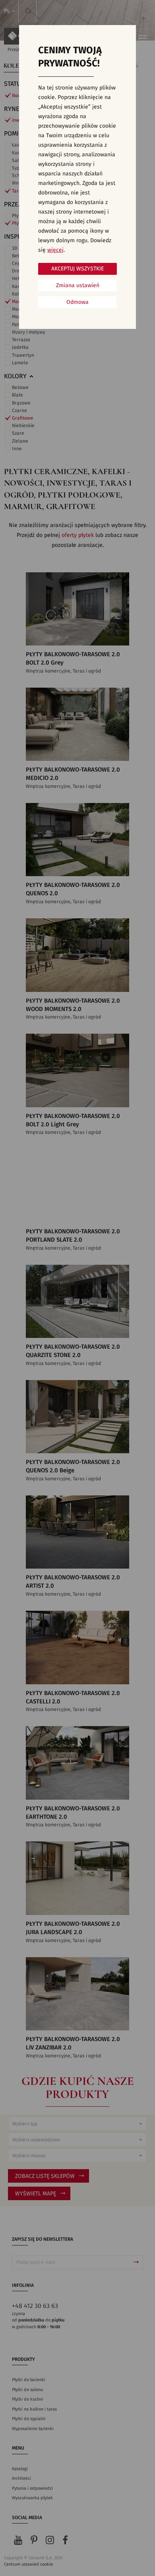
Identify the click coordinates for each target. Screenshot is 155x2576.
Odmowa (77, 302)
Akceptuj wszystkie (77, 269)
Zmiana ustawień (78, 286)
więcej (55, 250)
